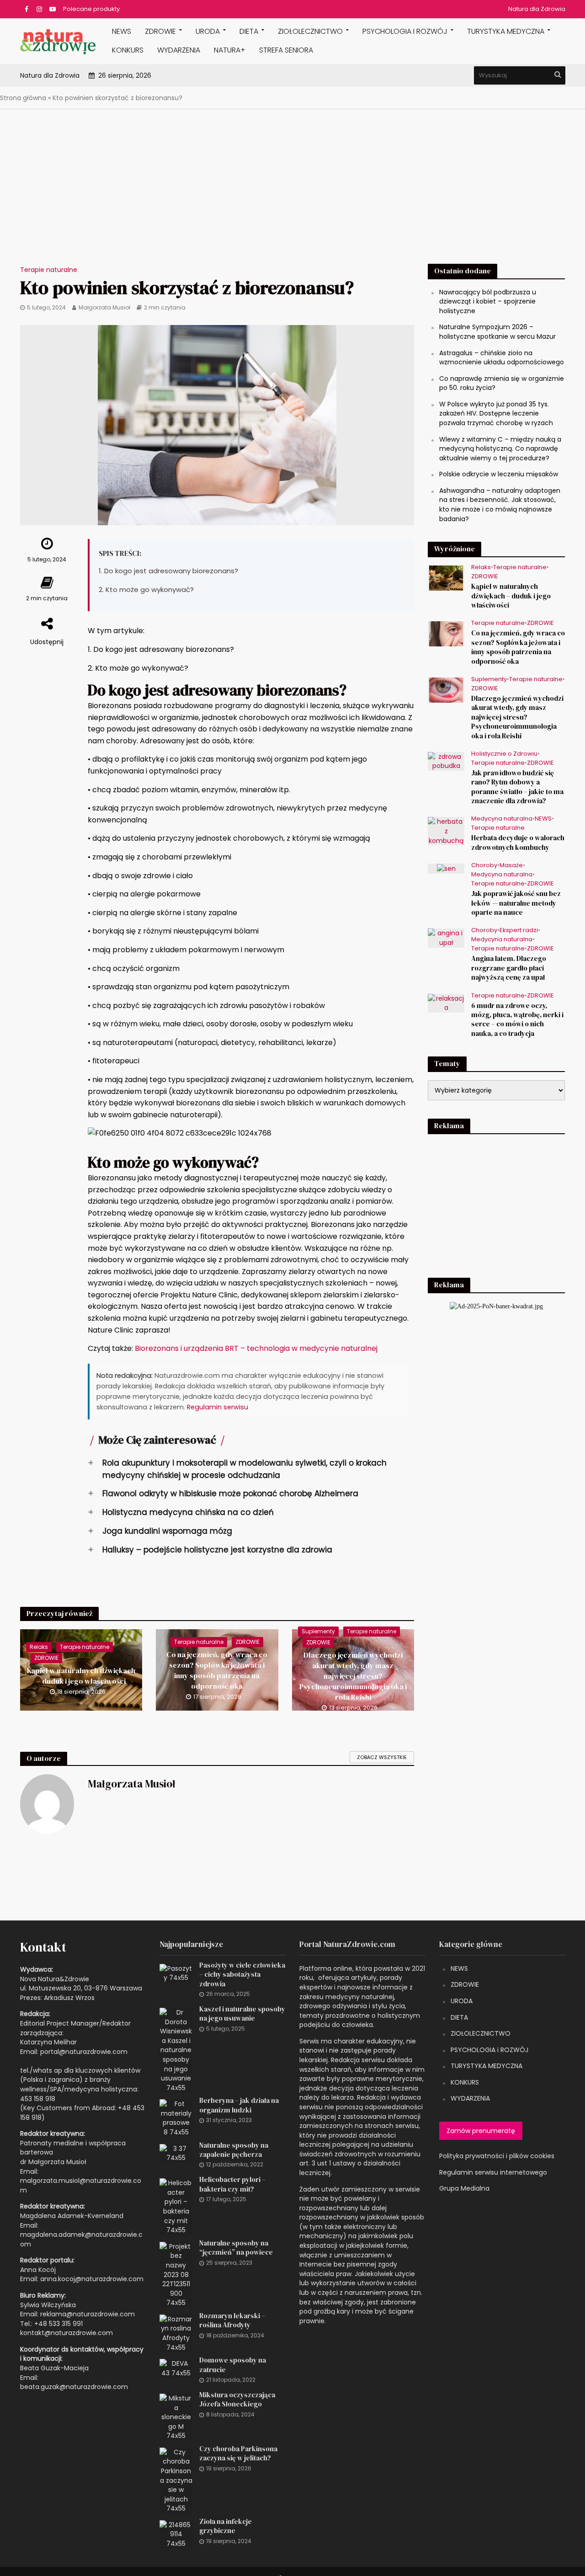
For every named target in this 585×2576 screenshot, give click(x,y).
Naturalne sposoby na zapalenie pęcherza (234, 2150)
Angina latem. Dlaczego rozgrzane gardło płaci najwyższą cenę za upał (509, 968)
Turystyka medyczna (506, 31)
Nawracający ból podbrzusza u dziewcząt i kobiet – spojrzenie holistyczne (488, 301)
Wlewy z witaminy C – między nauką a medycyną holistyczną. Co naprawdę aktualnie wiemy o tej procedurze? (500, 449)
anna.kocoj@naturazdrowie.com (92, 2279)
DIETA (249, 31)
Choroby (484, 866)
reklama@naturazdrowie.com (88, 2314)
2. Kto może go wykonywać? (146, 589)
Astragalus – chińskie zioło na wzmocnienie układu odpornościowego (502, 358)
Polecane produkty (91, 9)
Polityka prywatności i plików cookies (497, 2156)
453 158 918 (38, 2099)
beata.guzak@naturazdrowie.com (74, 2387)
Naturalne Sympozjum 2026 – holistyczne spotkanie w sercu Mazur (497, 332)
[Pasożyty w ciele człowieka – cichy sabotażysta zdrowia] (176, 1973)
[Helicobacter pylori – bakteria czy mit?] (176, 2206)
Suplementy (318, 1631)
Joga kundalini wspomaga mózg (160, 1531)
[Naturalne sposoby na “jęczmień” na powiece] (176, 2274)
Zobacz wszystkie (382, 1757)
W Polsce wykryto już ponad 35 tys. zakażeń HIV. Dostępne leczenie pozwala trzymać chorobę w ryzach (496, 413)
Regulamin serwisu (218, 1407)
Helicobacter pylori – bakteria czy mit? (232, 2184)
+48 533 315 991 (58, 2324)
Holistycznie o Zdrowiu (504, 754)
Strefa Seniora (286, 50)
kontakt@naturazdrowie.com (66, 2333)
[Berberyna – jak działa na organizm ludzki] (176, 2117)
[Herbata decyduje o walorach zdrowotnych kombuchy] (446, 831)
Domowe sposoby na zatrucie (233, 2365)
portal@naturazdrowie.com (84, 2052)
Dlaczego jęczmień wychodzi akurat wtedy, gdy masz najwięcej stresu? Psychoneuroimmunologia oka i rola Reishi (353, 1676)
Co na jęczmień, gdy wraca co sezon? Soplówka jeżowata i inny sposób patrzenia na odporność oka (217, 1670)
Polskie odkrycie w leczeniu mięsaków (499, 474)
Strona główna (23, 98)
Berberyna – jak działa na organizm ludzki (239, 2105)
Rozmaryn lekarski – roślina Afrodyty (232, 2320)
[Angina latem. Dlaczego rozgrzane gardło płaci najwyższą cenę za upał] (446, 938)
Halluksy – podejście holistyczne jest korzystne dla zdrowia (210, 1549)
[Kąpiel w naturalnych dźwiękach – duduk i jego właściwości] (446, 578)
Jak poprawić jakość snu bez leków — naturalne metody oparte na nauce (516, 903)
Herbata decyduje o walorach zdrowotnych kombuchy (518, 843)
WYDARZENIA (179, 50)
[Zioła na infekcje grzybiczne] (176, 2534)
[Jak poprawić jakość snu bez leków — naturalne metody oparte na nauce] (446, 868)
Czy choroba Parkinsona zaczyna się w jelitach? (238, 2453)
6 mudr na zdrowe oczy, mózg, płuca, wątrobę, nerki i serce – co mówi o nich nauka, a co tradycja (517, 1020)
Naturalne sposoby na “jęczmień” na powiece (236, 2248)
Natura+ (230, 50)
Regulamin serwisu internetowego (493, 2172)
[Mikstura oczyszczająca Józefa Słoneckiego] (176, 2416)
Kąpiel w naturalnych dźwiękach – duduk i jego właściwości (81, 1676)
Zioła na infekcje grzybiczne (226, 2526)
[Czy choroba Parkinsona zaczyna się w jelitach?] (176, 2480)
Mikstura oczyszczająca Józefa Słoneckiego (237, 2400)
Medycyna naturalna (502, 819)
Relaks (39, 1647)
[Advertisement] (292, 189)
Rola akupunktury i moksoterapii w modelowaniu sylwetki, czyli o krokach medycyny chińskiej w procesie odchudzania (237, 1469)
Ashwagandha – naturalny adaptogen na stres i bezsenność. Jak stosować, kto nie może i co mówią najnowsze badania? (500, 505)
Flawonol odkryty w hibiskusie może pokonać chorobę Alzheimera (223, 1493)
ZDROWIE (160, 31)
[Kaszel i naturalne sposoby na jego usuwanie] (176, 2049)
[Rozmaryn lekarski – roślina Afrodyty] (176, 2333)
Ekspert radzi (519, 931)
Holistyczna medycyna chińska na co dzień (181, 1512)
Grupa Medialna (464, 2188)
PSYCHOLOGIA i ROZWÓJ (405, 31)
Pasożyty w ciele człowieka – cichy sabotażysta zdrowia (242, 1975)
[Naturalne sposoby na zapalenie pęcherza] (176, 2153)
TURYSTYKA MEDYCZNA (487, 2066)
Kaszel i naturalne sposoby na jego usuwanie (242, 2014)
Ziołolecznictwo (310, 31)
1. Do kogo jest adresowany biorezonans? (168, 571)
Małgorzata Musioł (104, 307)
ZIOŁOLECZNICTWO (481, 2033)
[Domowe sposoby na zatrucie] (176, 2368)
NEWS (122, 31)
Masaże (511, 866)
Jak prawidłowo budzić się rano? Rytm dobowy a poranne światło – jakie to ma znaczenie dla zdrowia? (517, 787)
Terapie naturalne (49, 270)
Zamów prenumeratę (481, 2131)
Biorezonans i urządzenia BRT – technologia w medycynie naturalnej (256, 1348)
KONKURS (128, 50)
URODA (208, 31)
